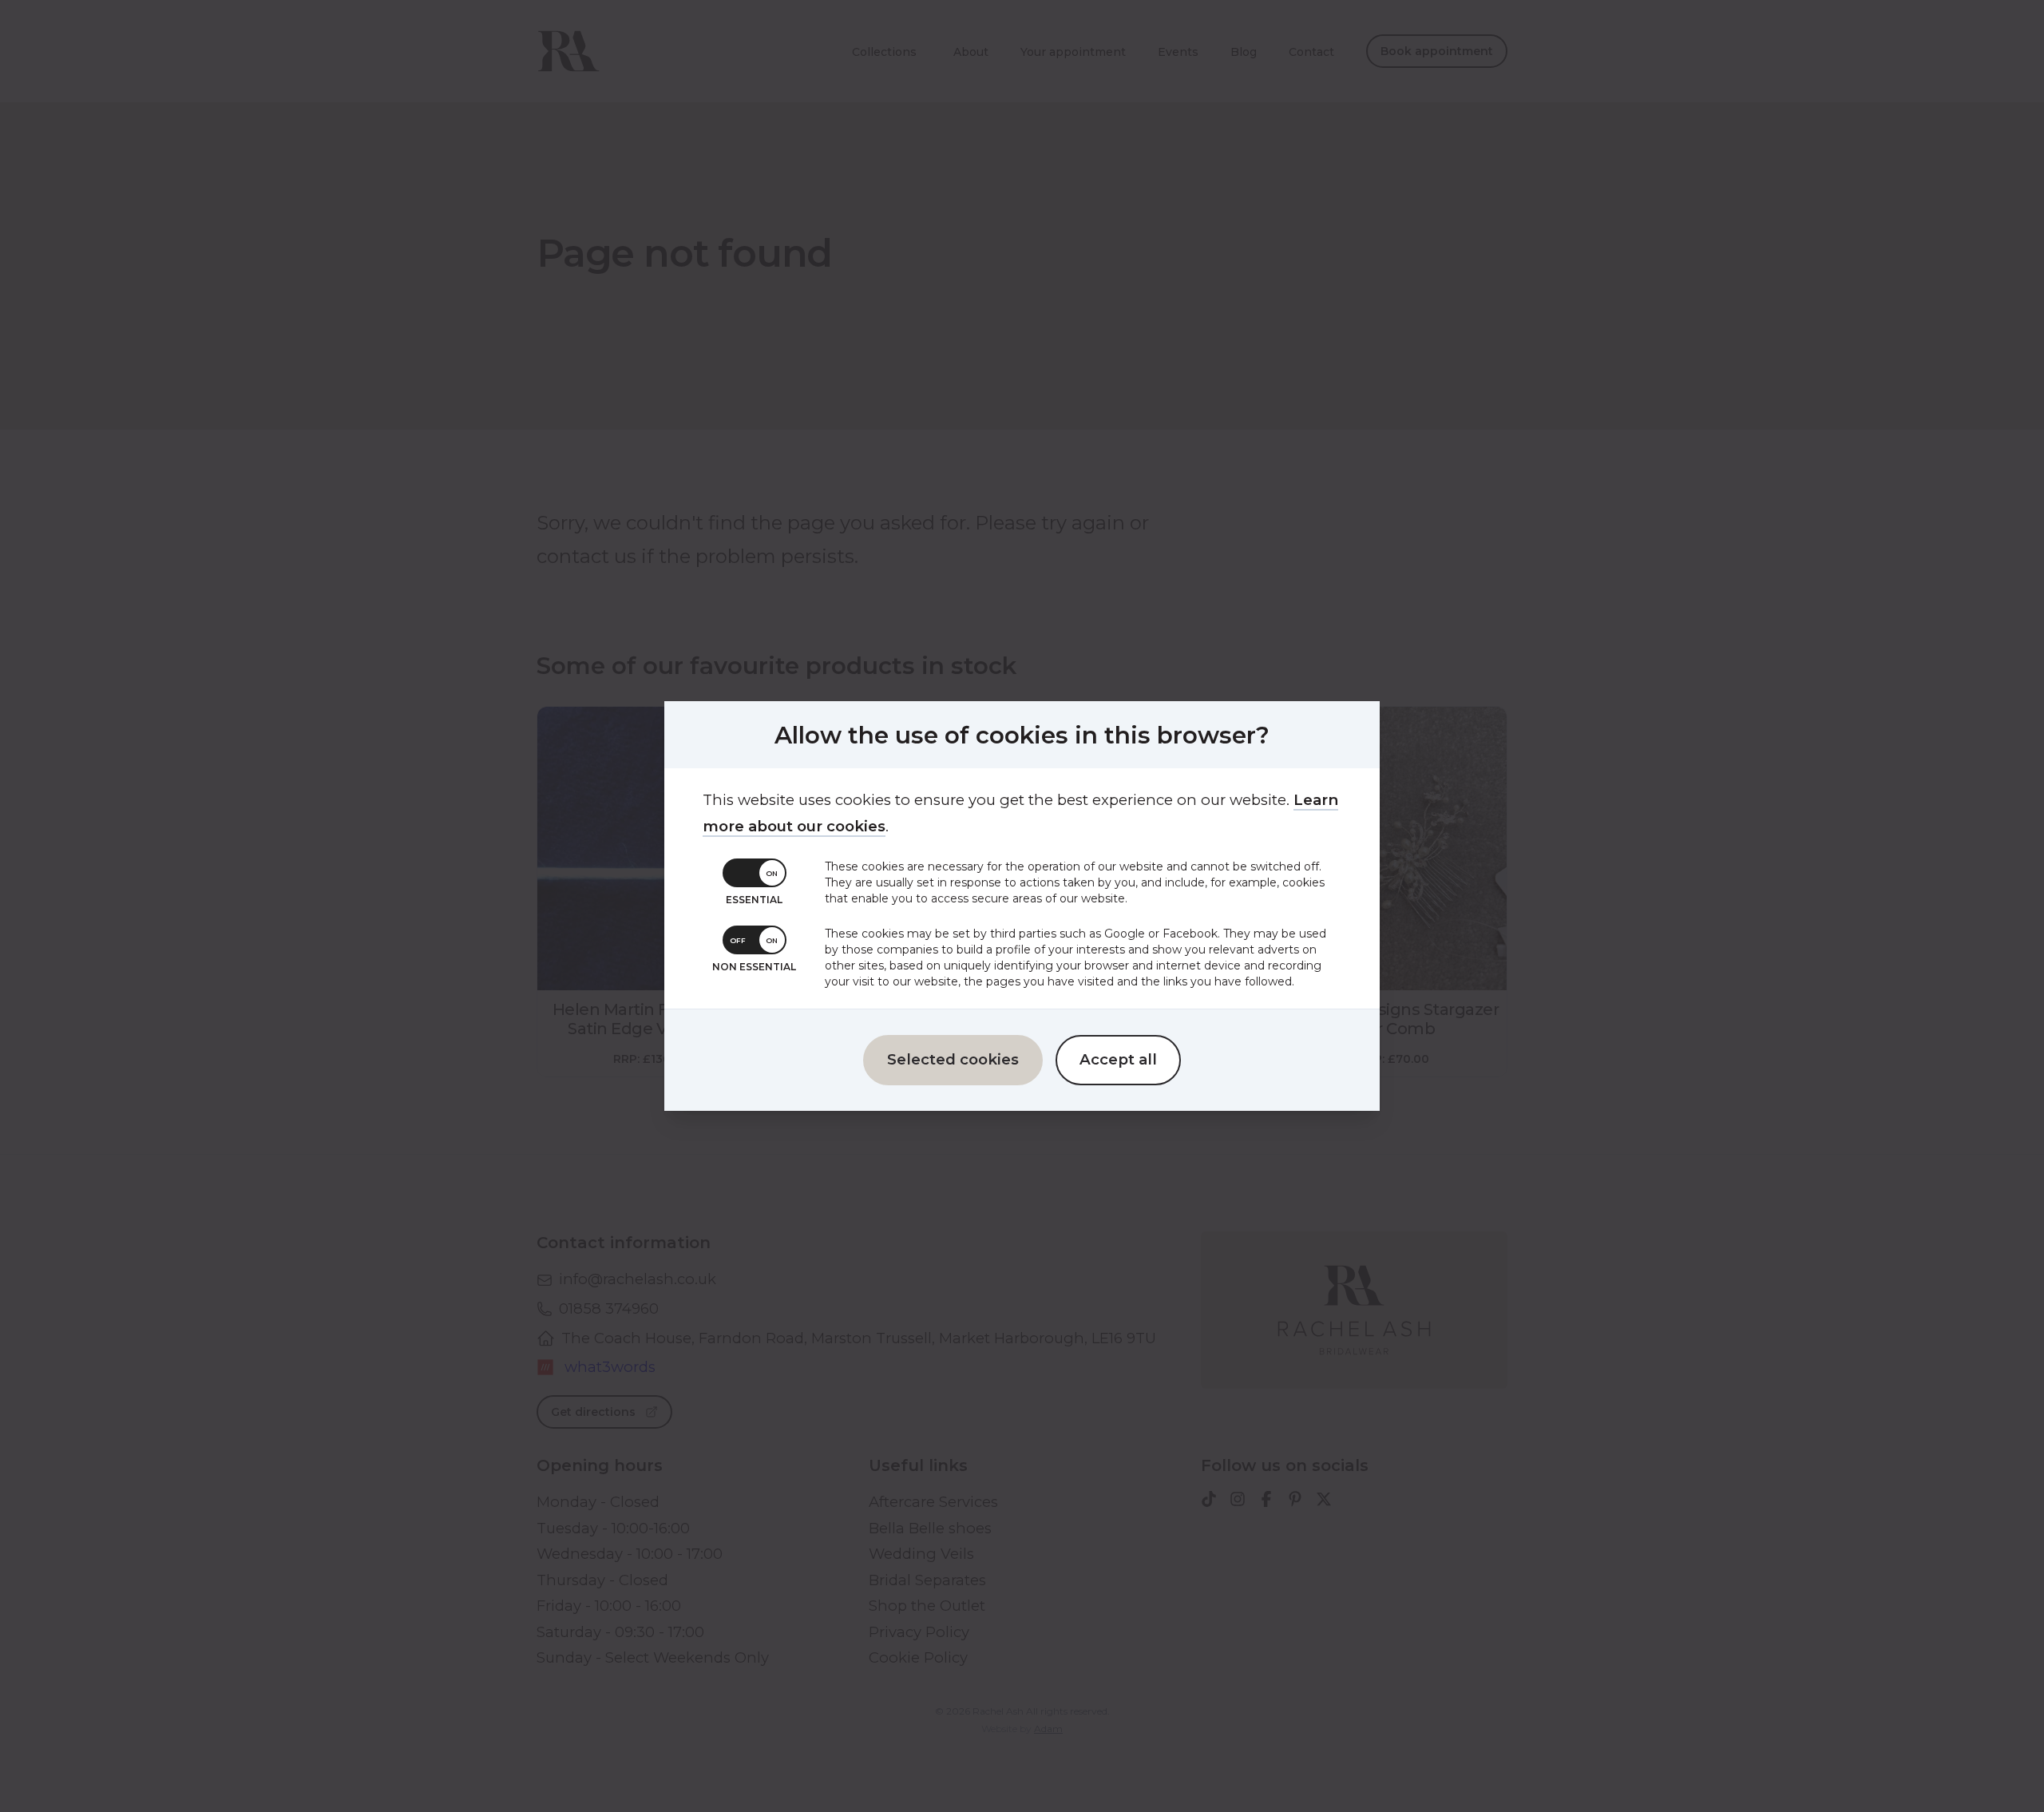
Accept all (1118, 1059)
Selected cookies (953, 1059)
